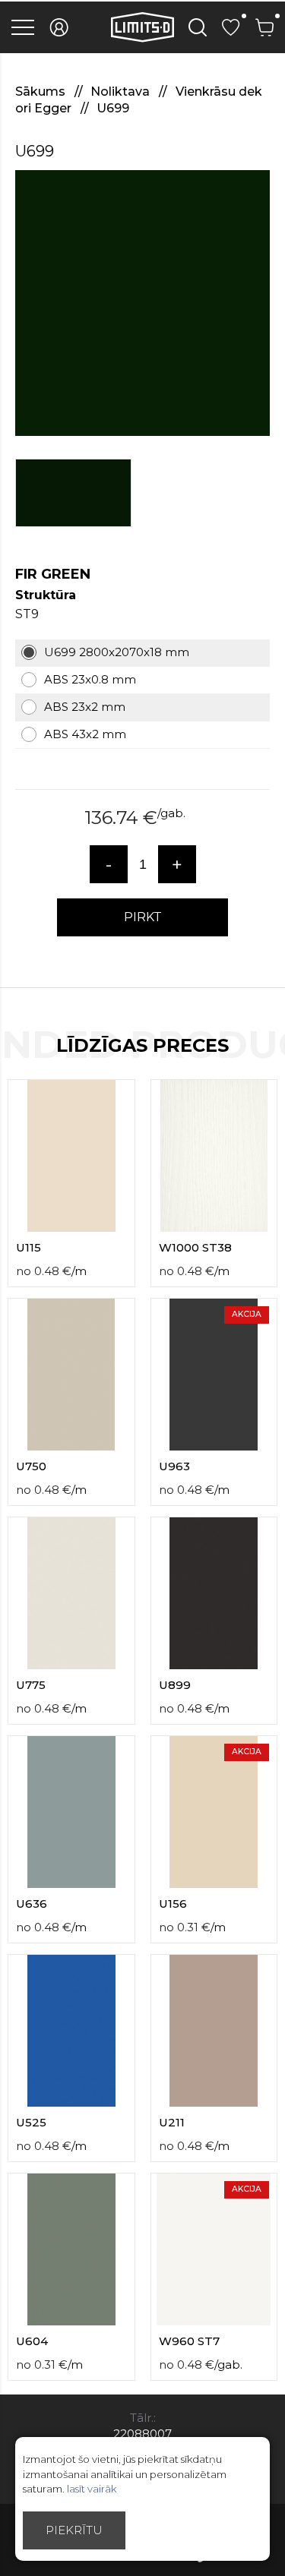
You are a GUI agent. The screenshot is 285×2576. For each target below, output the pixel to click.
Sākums (42, 92)
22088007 (142, 2434)
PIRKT (143, 917)
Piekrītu (74, 2530)
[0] (231, 27)
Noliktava (122, 92)
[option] (142, 303)
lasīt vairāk (92, 2489)
